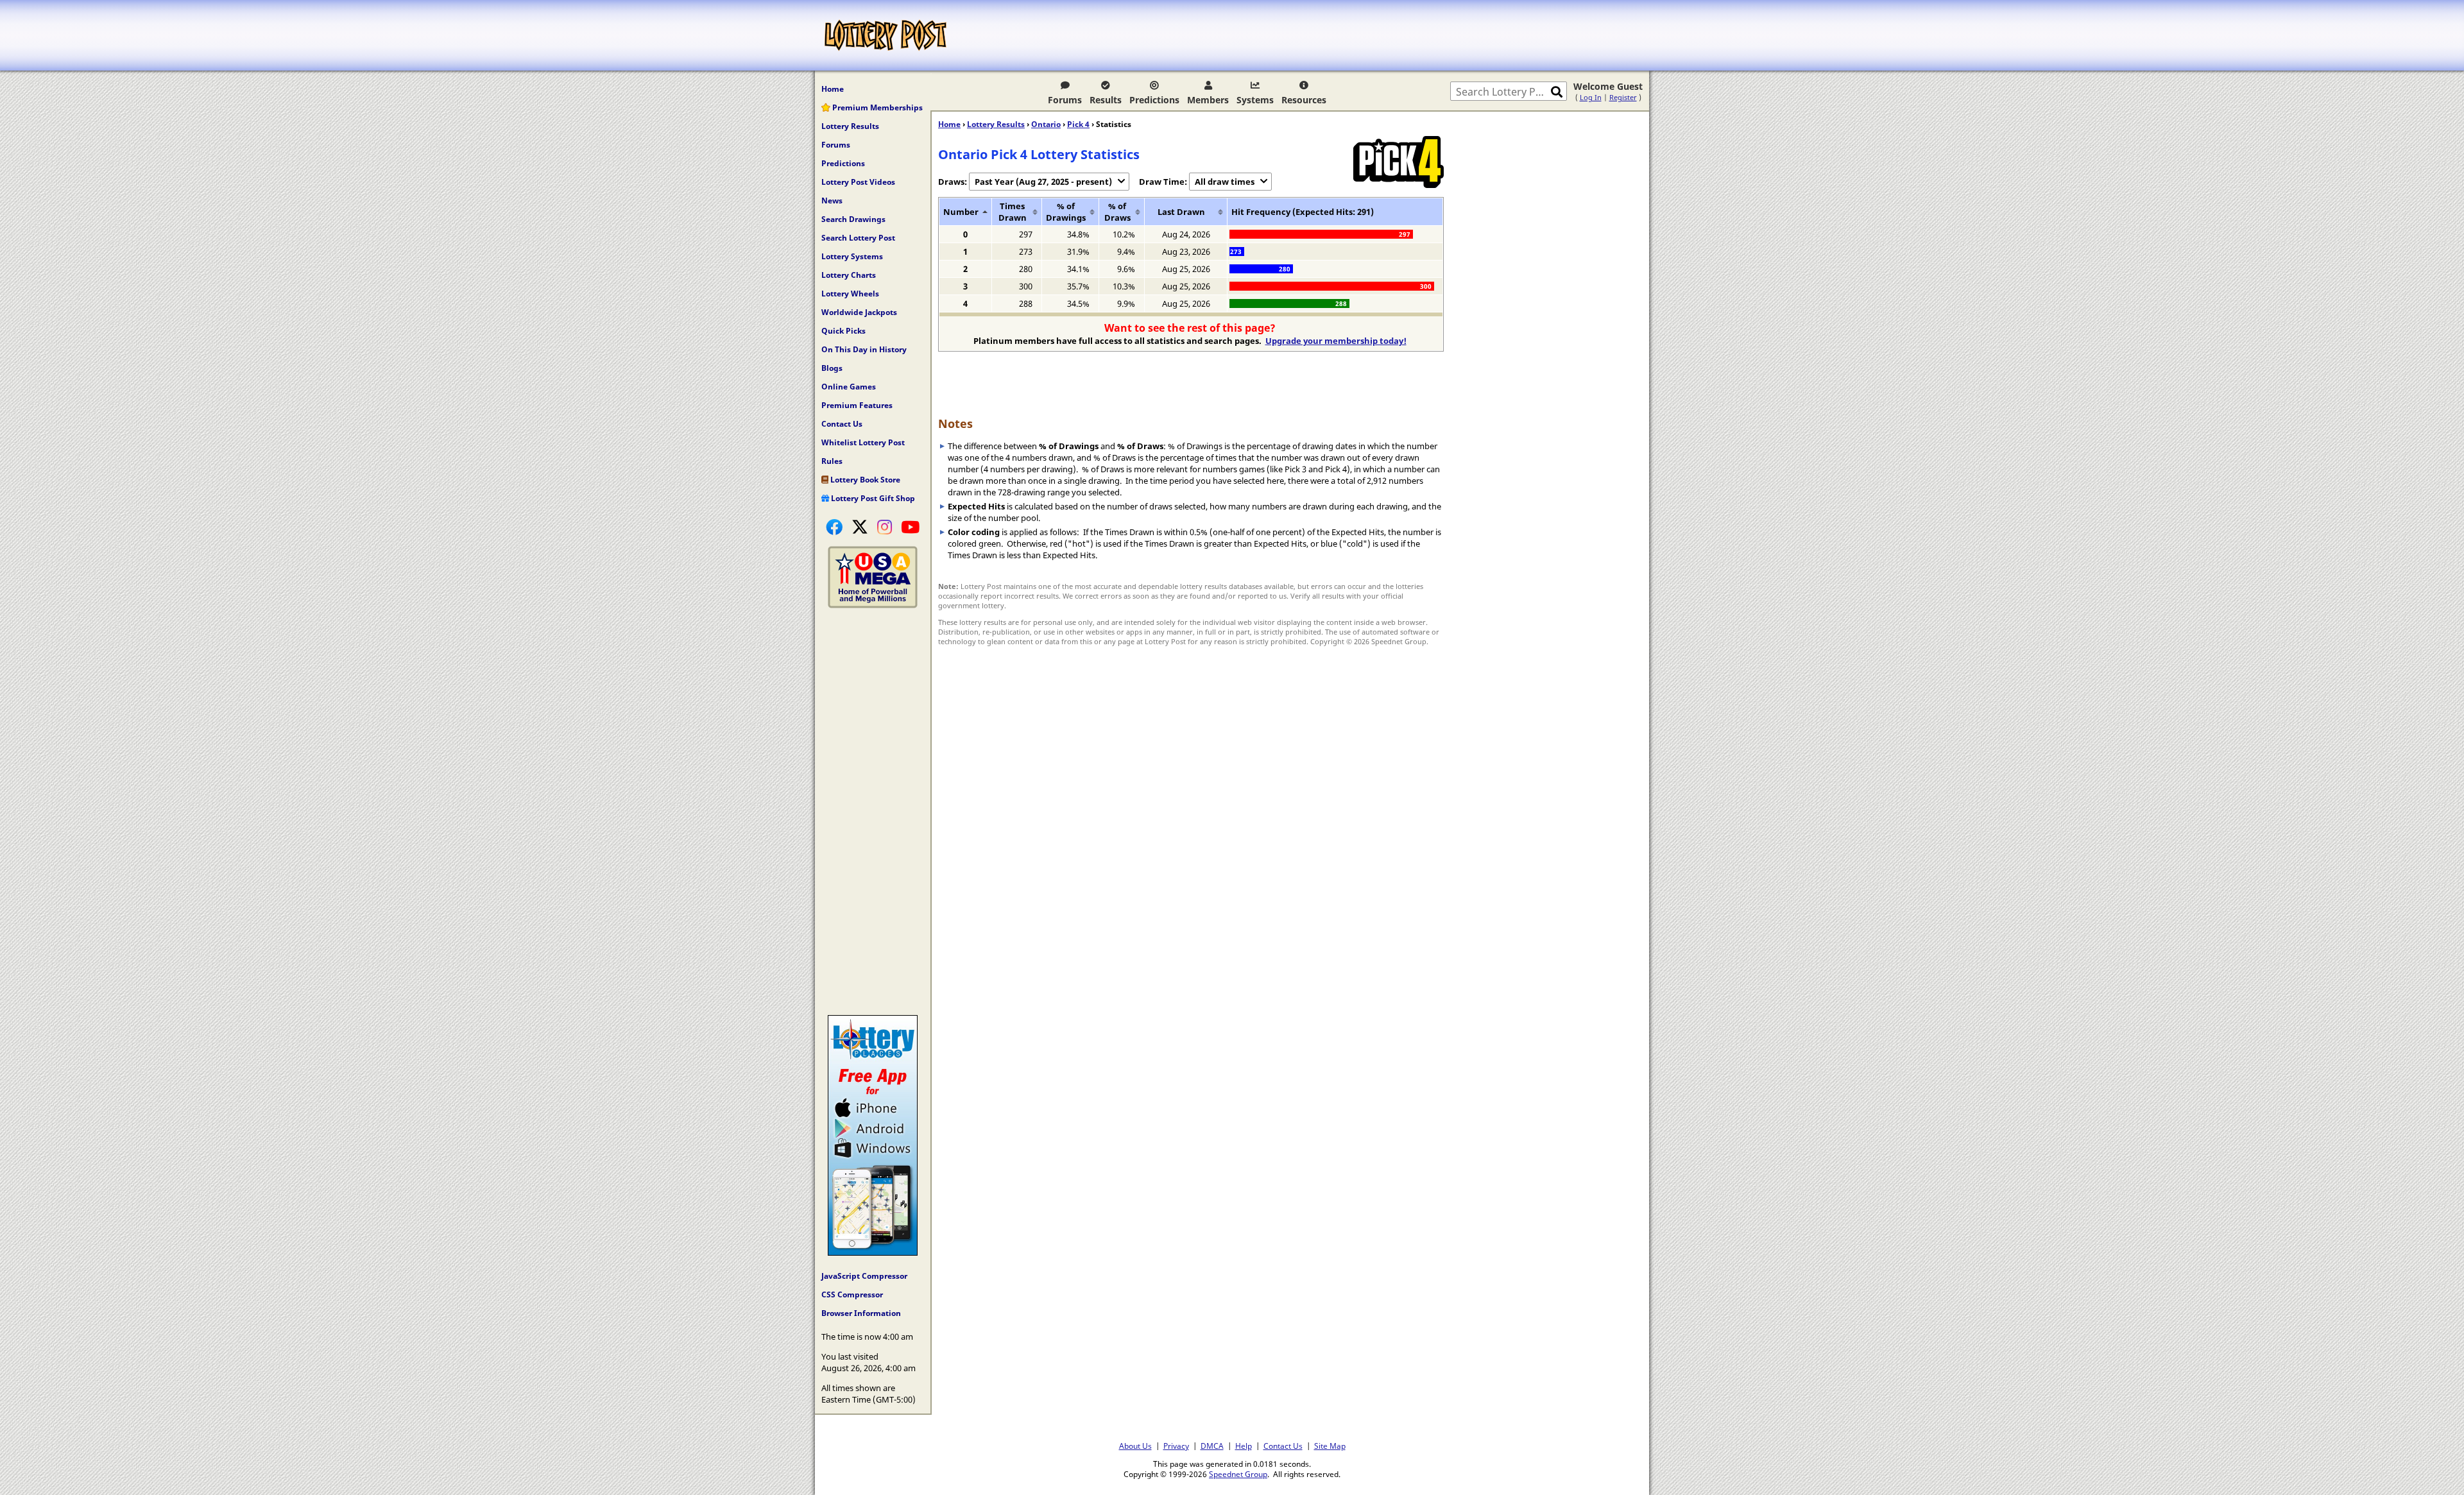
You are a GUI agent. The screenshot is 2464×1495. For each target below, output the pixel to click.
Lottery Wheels (850, 294)
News (832, 201)
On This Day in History (864, 349)
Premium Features (857, 405)
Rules (832, 461)
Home (833, 89)
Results (1106, 100)
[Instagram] (885, 527)
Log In (1591, 97)
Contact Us (842, 424)
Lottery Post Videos (858, 182)
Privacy (1176, 1446)
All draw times (1225, 182)
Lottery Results (850, 126)
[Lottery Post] (886, 35)
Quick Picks (843, 331)
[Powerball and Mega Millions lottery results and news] (873, 605)
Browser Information (861, 1313)
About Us (1135, 1446)
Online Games (849, 387)
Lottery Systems (852, 256)
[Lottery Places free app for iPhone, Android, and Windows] (873, 1252)
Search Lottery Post (858, 238)
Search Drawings (853, 219)
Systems (1255, 100)
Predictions (1154, 100)
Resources (1304, 100)
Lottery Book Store (864, 480)
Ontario (1046, 124)
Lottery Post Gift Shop (872, 498)
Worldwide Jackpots (859, 312)
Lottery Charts (849, 275)
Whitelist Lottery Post (863, 442)
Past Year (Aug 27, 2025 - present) (1043, 182)
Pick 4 (1078, 124)
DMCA (1212, 1446)
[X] (860, 527)
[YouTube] (910, 527)
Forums (1065, 100)
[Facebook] (834, 527)
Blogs (832, 368)
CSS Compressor (852, 1294)
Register (1623, 97)
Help (1244, 1446)
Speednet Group (1238, 1474)
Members (1208, 100)
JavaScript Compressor (864, 1276)
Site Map (1330, 1446)
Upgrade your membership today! (1336, 341)
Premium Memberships (877, 107)
